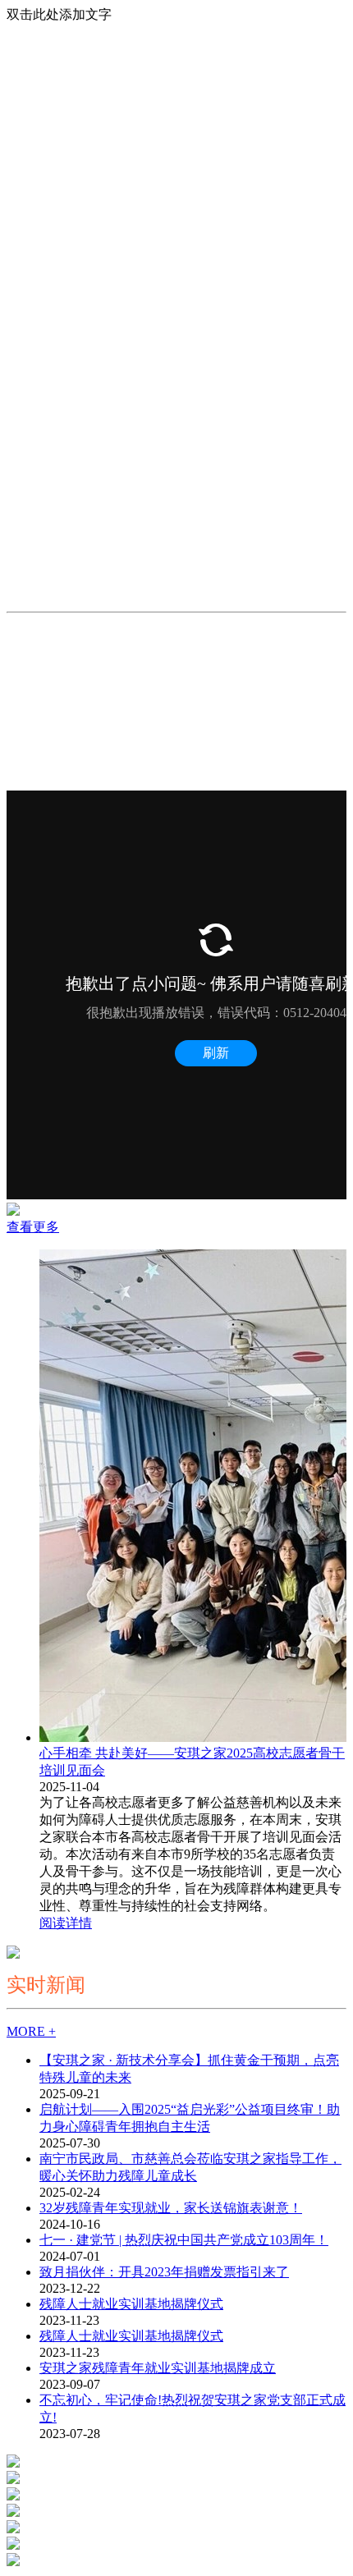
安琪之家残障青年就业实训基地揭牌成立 (158, 2368)
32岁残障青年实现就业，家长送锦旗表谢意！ (171, 2208)
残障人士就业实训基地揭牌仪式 (131, 2304)
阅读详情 (66, 1923)
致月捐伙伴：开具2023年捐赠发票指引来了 (164, 2272)
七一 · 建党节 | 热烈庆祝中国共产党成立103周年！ (184, 2240)
